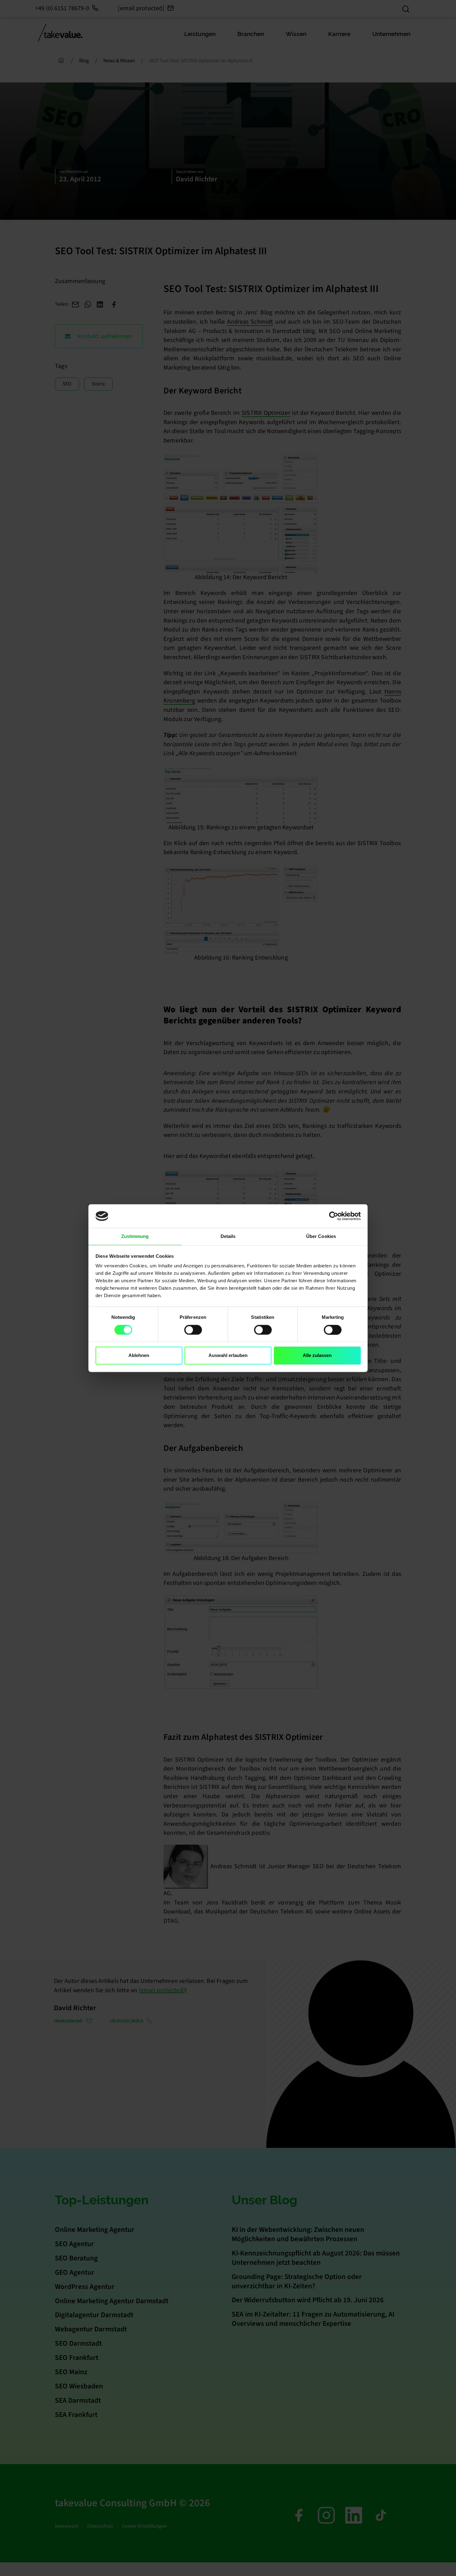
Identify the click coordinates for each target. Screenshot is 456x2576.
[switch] (193, 1330)
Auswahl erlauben (228, 1356)
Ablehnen (139, 1356)
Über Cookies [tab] (321, 1237)
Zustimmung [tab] (135, 1237)
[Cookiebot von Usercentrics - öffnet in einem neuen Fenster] (334, 1216)
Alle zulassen (317, 1356)
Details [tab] (228, 1237)
